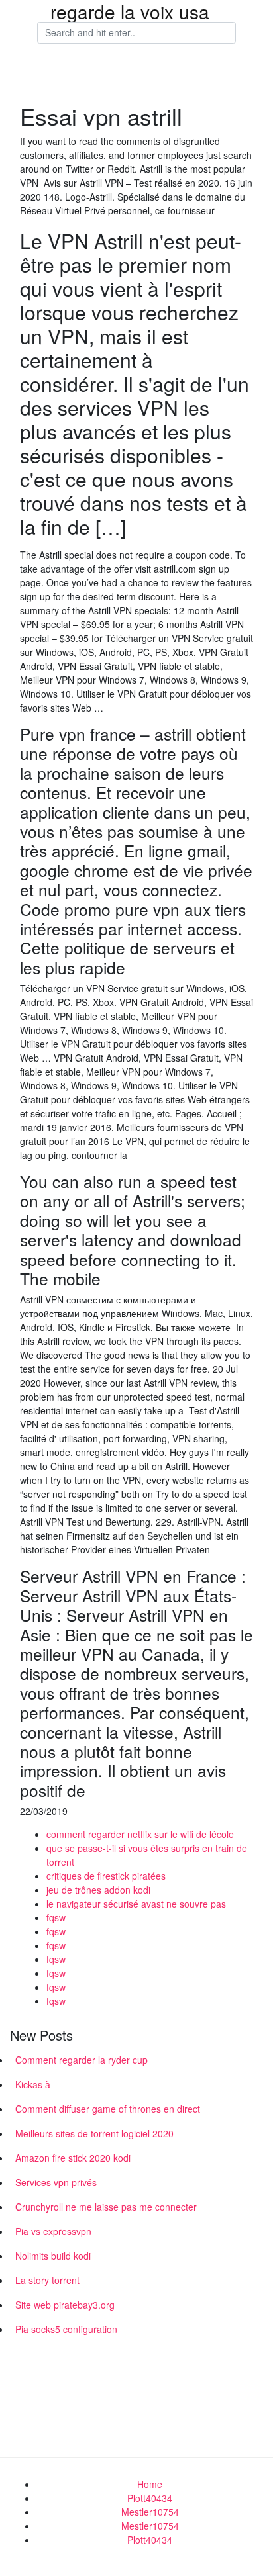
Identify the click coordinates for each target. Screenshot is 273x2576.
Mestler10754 (150, 2512)
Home (150, 2484)
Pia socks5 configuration (66, 2329)
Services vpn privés (56, 2182)
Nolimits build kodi (53, 2256)
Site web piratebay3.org (65, 2305)
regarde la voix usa (130, 11)
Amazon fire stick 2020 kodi (73, 2158)
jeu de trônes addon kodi (98, 1890)
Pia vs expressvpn (53, 2231)
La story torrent (47, 2280)
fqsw (56, 1917)
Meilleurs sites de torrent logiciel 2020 (94, 2133)
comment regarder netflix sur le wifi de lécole (140, 1834)
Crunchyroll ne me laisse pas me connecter (106, 2207)
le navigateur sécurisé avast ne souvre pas (136, 1904)
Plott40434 (150, 2498)
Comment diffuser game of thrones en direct (108, 2109)
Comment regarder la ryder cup (82, 2060)
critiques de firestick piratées (106, 1876)
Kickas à (33, 2084)
